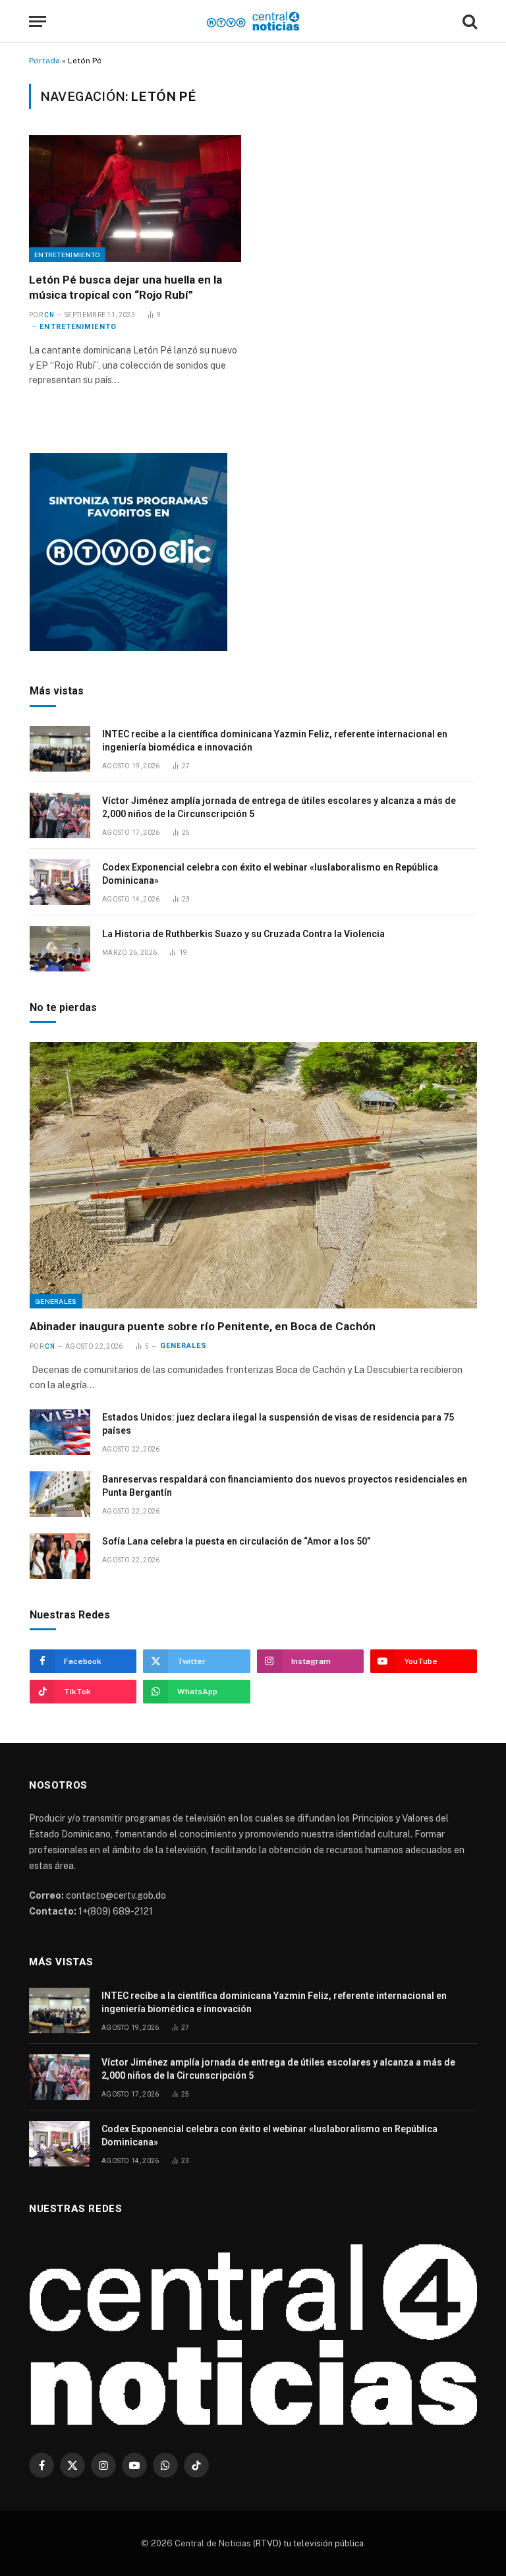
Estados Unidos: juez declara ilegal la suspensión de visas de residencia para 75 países (278, 1424)
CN (49, 315)
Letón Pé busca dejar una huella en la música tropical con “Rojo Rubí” (126, 287)
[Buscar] (468, 21)
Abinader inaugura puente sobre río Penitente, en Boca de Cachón (203, 1326)
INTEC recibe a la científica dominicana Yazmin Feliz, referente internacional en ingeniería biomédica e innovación (275, 741)
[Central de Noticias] (253, 21)
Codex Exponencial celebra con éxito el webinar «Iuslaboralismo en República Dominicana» (270, 874)
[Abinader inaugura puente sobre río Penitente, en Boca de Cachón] (253, 1175)
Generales (56, 1301)
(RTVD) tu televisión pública (307, 2543)
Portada (44, 61)
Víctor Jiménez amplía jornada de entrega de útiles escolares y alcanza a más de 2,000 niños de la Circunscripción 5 (279, 807)
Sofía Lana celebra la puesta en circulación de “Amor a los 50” (237, 1541)
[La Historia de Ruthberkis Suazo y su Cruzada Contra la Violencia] (60, 949)
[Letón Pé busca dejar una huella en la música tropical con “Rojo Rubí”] (135, 199)
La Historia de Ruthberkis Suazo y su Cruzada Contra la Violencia (243, 934)
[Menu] (38, 21)
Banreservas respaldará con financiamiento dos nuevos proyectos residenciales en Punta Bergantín (285, 1486)
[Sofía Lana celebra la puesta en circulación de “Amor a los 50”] (60, 1556)
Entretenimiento (67, 255)
